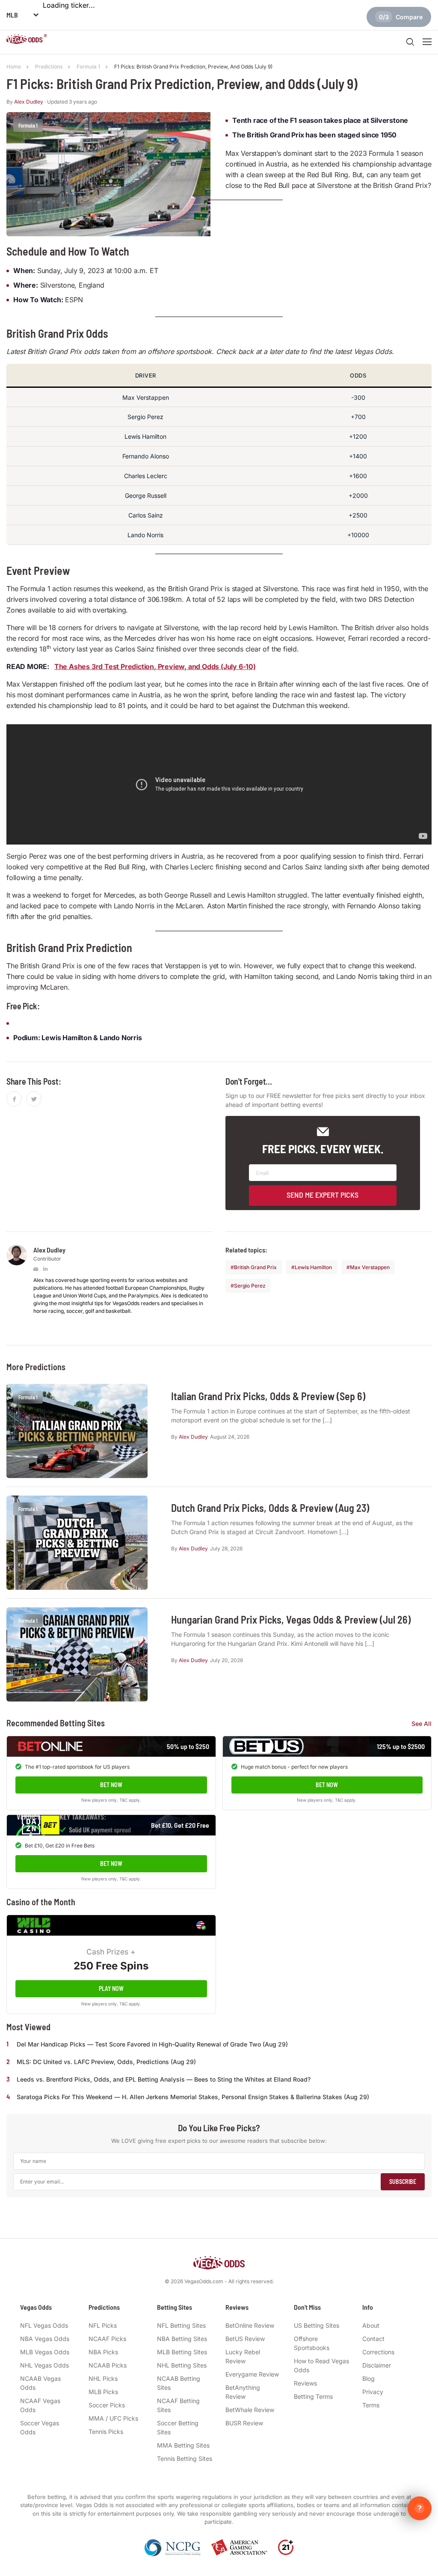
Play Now (111, 1989)
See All (422, 1724)
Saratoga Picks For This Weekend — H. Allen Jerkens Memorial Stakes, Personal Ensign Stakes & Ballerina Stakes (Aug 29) (193, 2097)
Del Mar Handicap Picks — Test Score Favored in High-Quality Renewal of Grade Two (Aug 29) (152, 2044)
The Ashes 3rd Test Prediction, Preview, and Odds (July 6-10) (155, 666)
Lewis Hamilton (313, 1267)
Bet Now (111, 1785)
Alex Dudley (29, 102)
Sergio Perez (250, 1286)
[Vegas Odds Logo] (27, 40)
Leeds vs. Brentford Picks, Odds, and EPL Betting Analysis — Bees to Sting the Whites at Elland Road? (164, 2079)
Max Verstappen (370, 1267)
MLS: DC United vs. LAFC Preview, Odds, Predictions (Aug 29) (106, 2062)
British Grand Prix (255, 1267)
